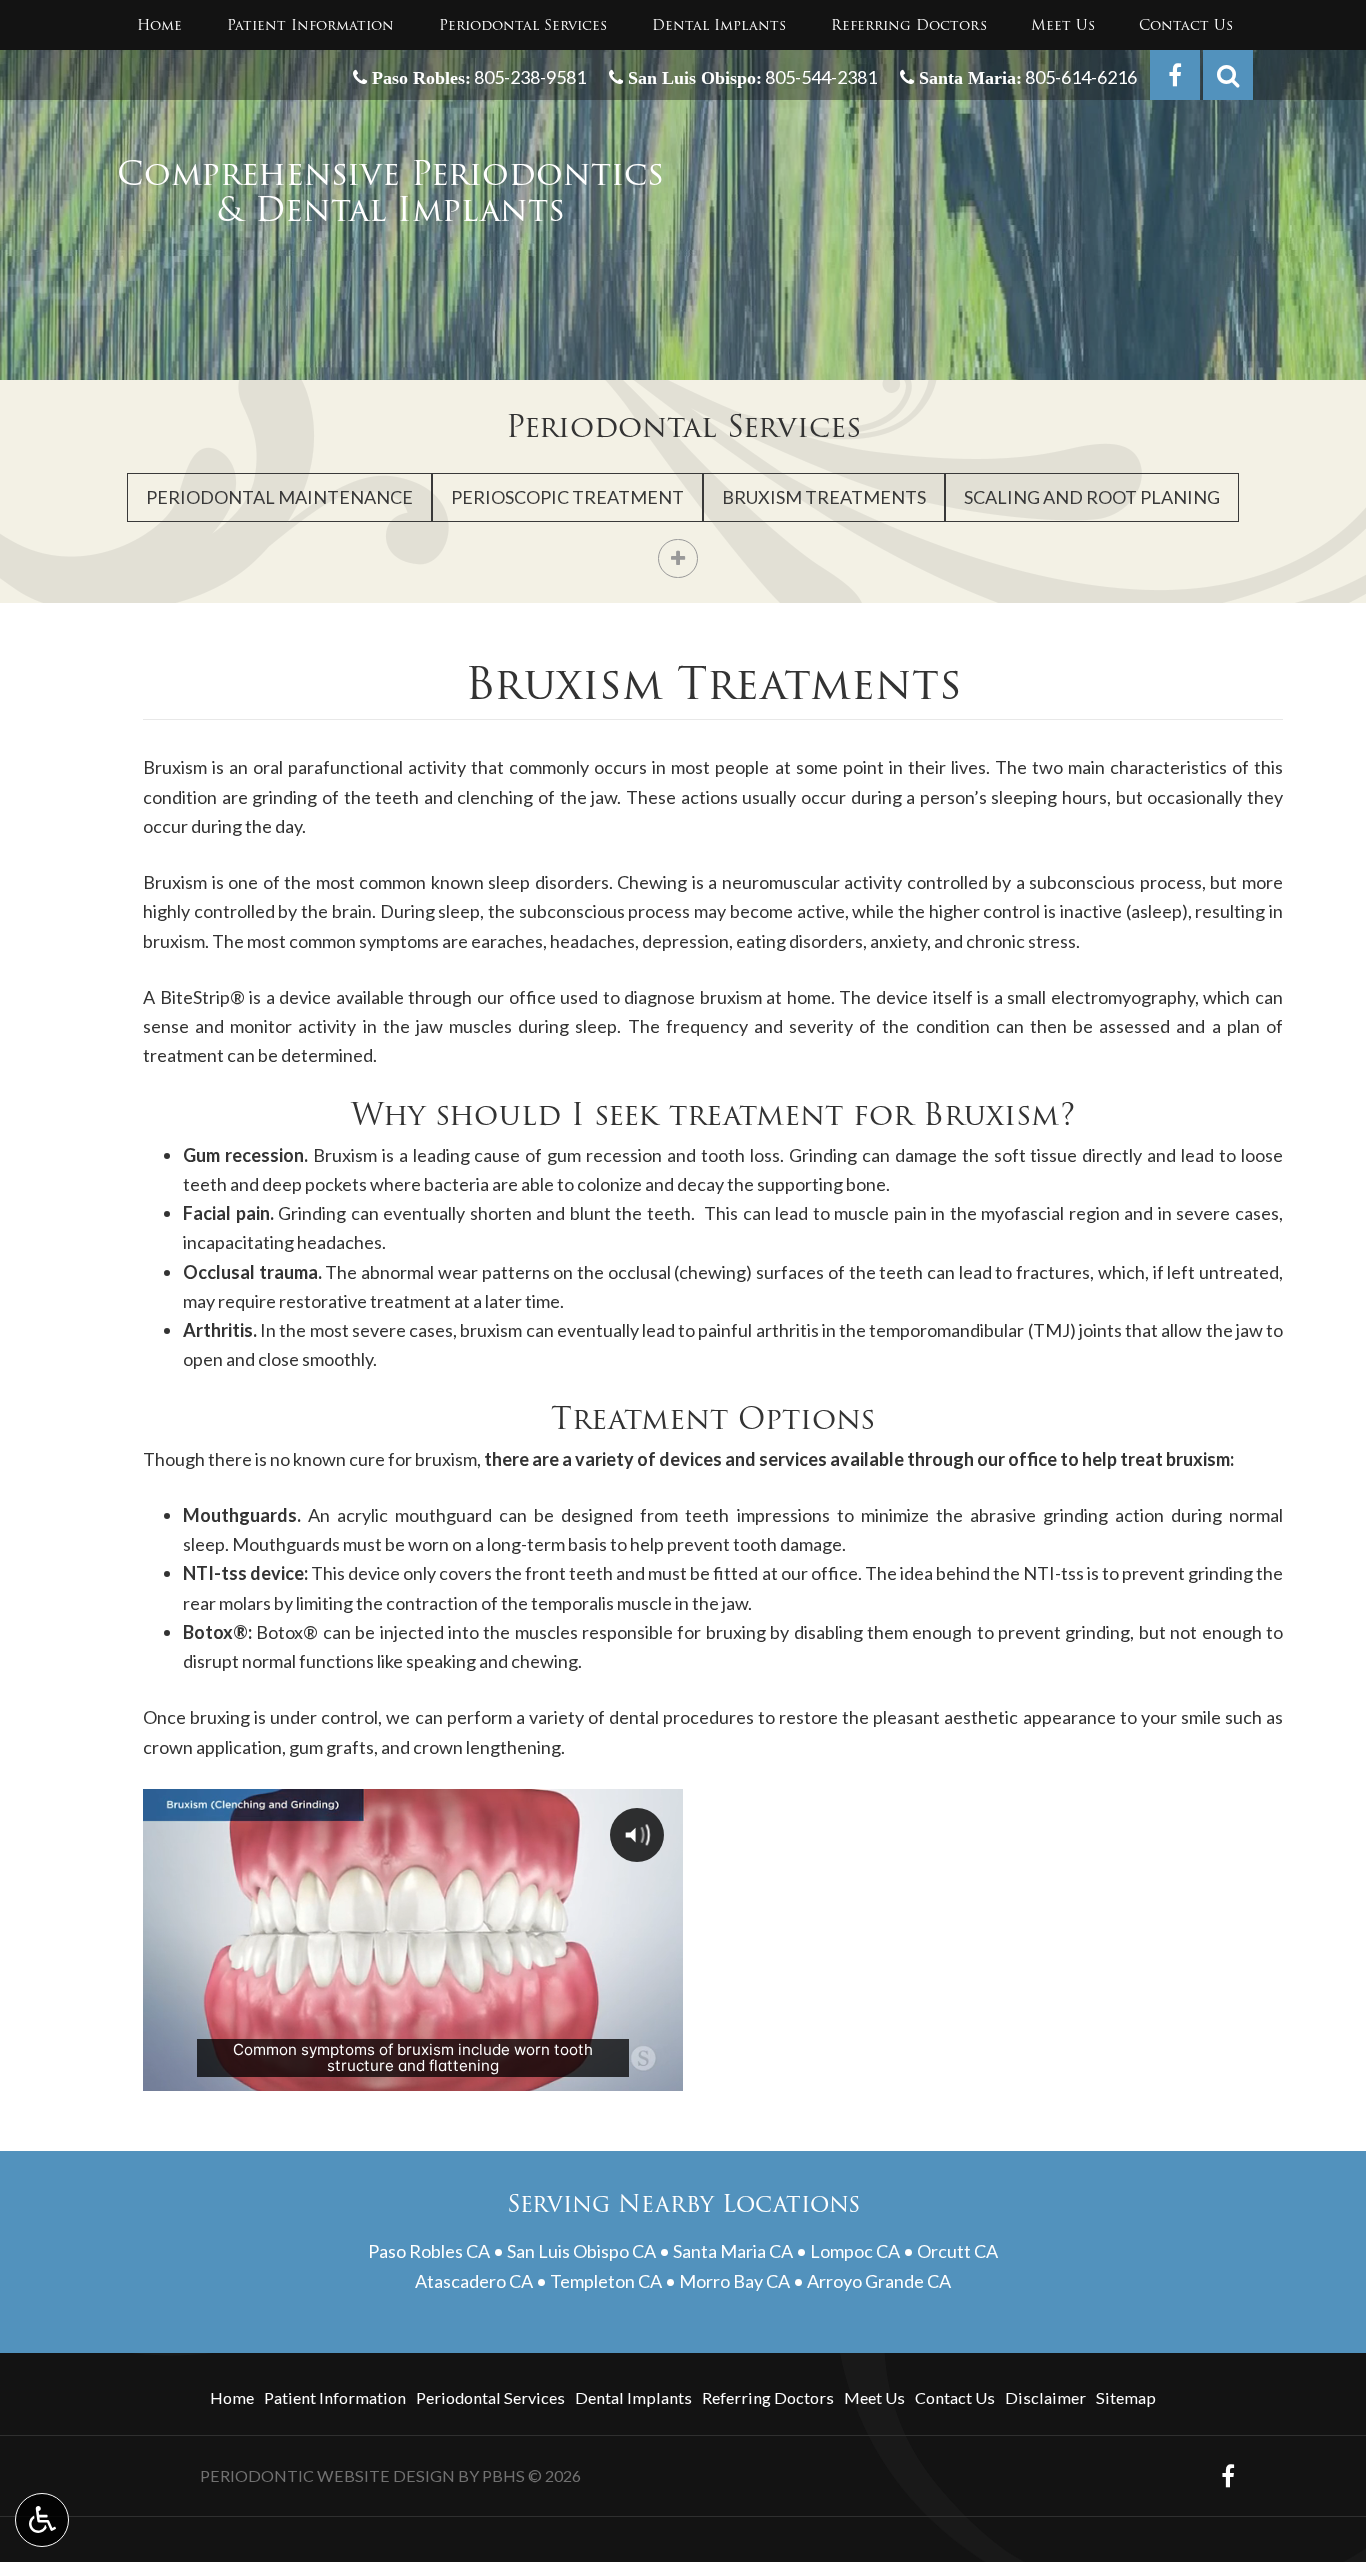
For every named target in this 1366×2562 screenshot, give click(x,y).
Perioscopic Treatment (567, 497)
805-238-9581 (530, 77)
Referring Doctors (909, 25)
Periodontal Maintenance (279, 497)
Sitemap (1126, 2397)
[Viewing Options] (42, 2520)
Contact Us (1186, 25)
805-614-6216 (1079, 77)
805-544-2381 (819, 77)
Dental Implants (719, 25)
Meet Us (1063, 25)
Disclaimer (1045, 2397)
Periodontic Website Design (327, 2475)
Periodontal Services (523, 25)
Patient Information (310, 25)
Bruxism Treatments (824, 497)
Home (159, 25)
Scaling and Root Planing (1092, 497)
